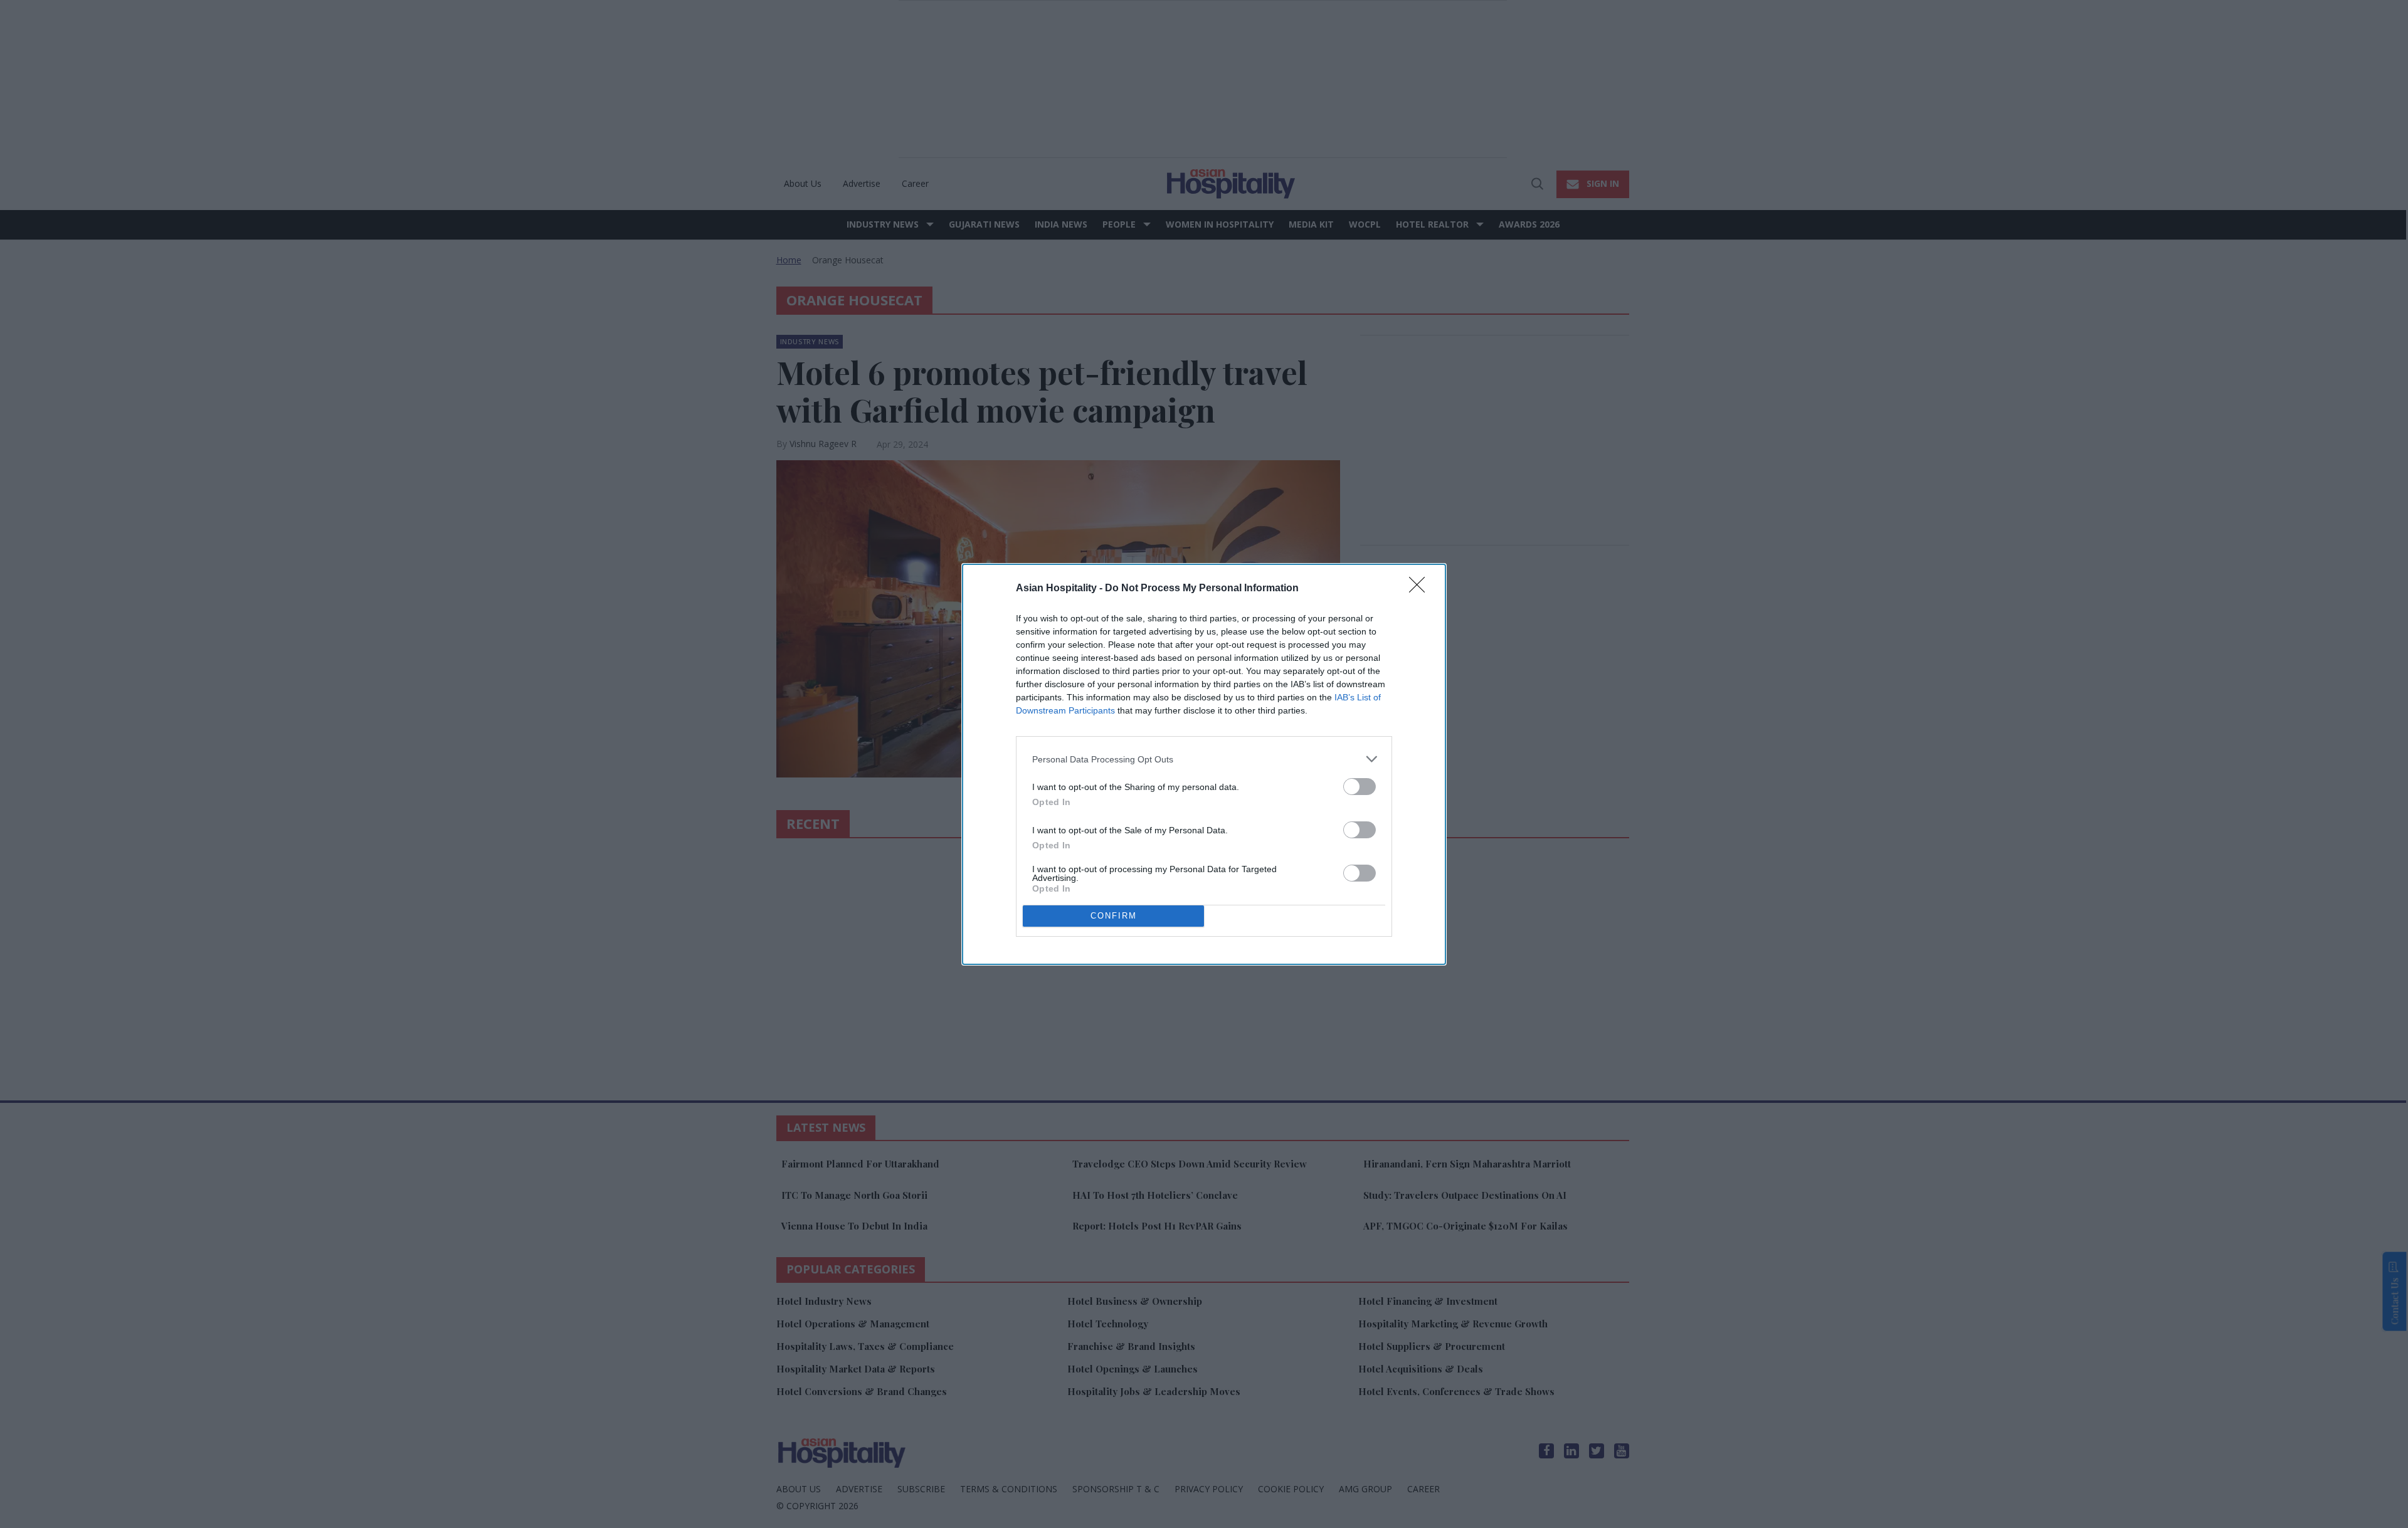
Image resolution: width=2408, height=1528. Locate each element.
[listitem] (1204, 759)
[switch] (1360, 787)
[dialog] (1204, 764)
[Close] (1421, 589)
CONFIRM (1114, 916)
